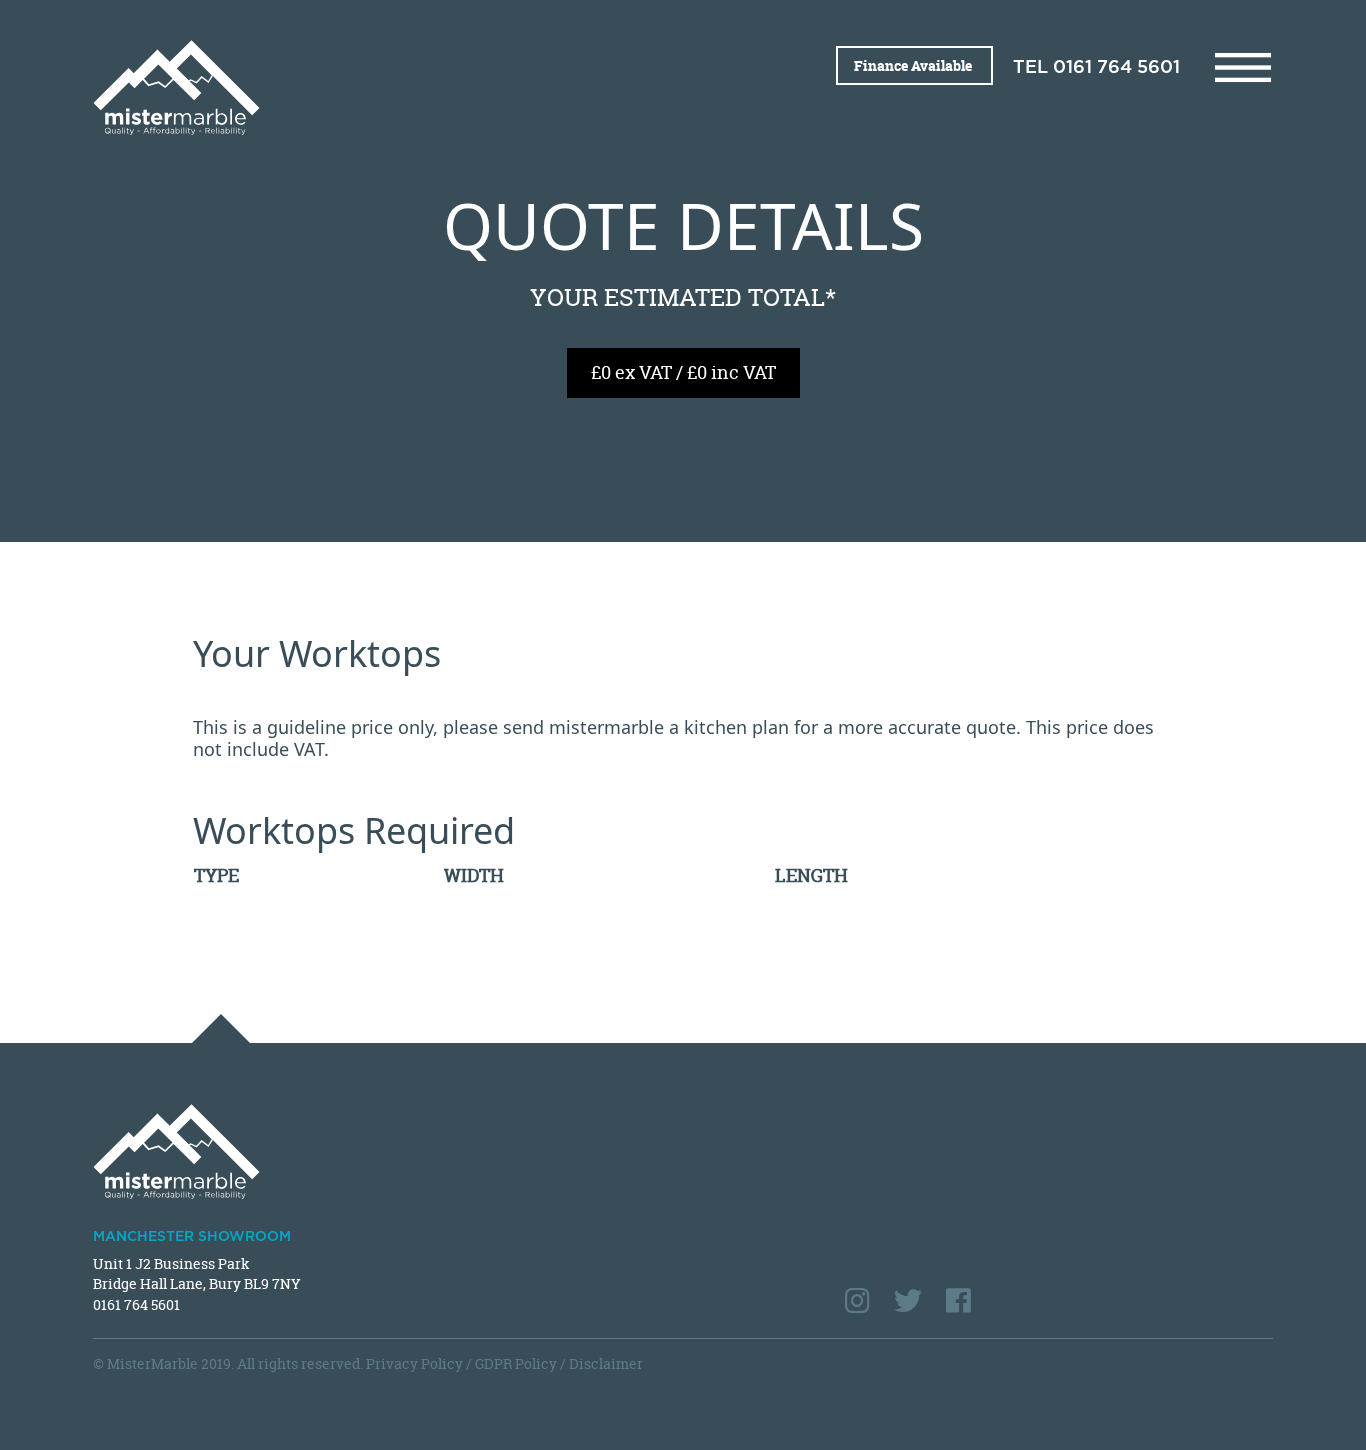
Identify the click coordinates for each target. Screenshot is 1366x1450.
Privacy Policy (414, 1363)
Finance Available (914, 65)
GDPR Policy (516, 1363)
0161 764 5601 (1116, 68)
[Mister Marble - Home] (380, 87)
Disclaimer (606, 1363)
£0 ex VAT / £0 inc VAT (683, 372)
